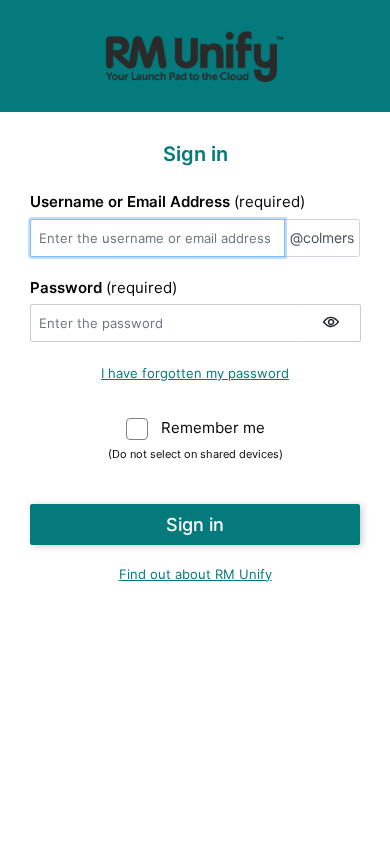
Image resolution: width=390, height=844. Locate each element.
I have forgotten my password (195, 373)
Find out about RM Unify (195, 574)
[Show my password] (331, 323)
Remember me (213, 427)
